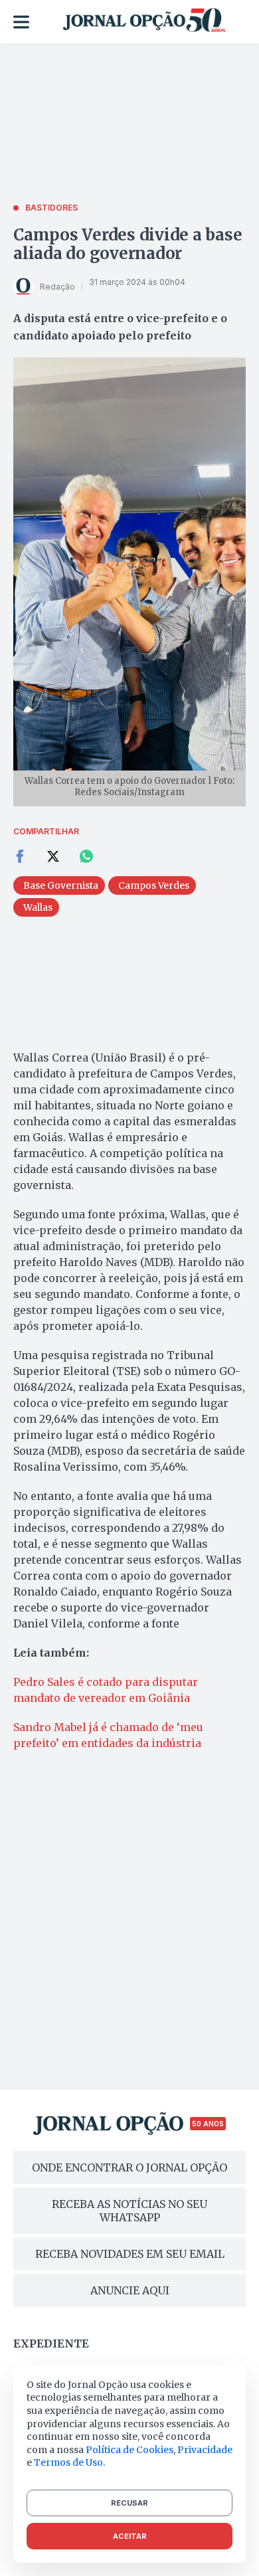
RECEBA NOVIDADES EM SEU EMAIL (130, 2254)
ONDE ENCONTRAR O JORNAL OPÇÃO (129, 2167)
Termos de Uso (68, 2462)
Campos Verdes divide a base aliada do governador (128, 244)
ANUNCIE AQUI (130, 2290)
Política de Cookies (129, 2450)
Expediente (51, 2344)
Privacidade (205, 2450)
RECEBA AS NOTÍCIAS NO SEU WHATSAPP (129, 2211)
